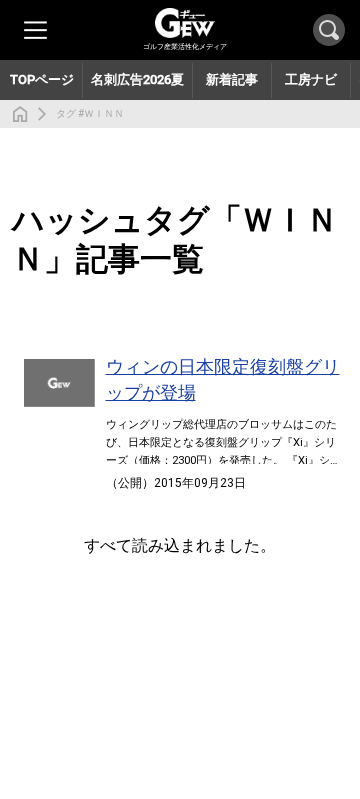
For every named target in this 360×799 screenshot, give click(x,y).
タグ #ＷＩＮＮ (90, 113)
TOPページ (42, 79)
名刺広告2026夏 (137, 79)
